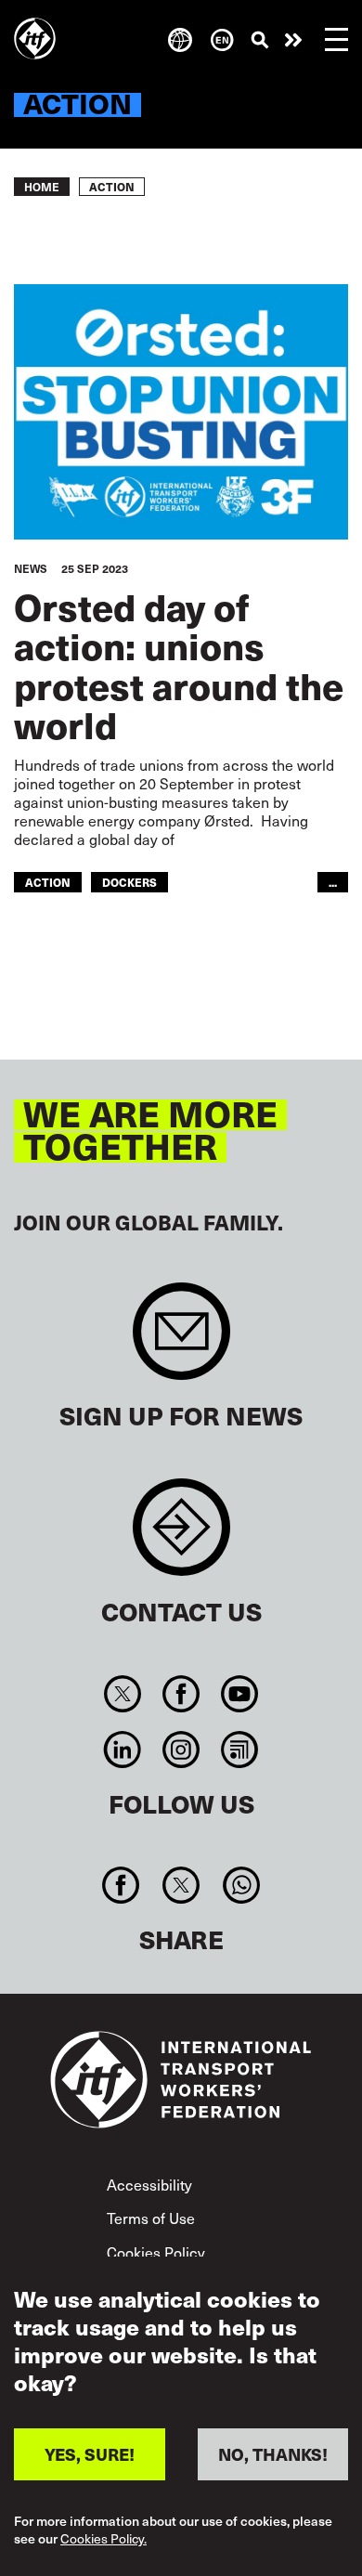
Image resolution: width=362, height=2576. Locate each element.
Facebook (181, 1694)
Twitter (122, 1694)
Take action (293, 40)
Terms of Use (151, 2218)
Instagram (181, 1750)
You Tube (240, 1694)
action (48, 882)
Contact (181, 1536)
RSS (240, 1750)
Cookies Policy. (103, 2539)
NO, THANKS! (273, 2454)
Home (42, 187)
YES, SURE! (90, 2454)
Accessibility (149, 2184)
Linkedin (122, 1750)
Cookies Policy (156, 2252)
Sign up (181, 1340)
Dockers (129, 882)
